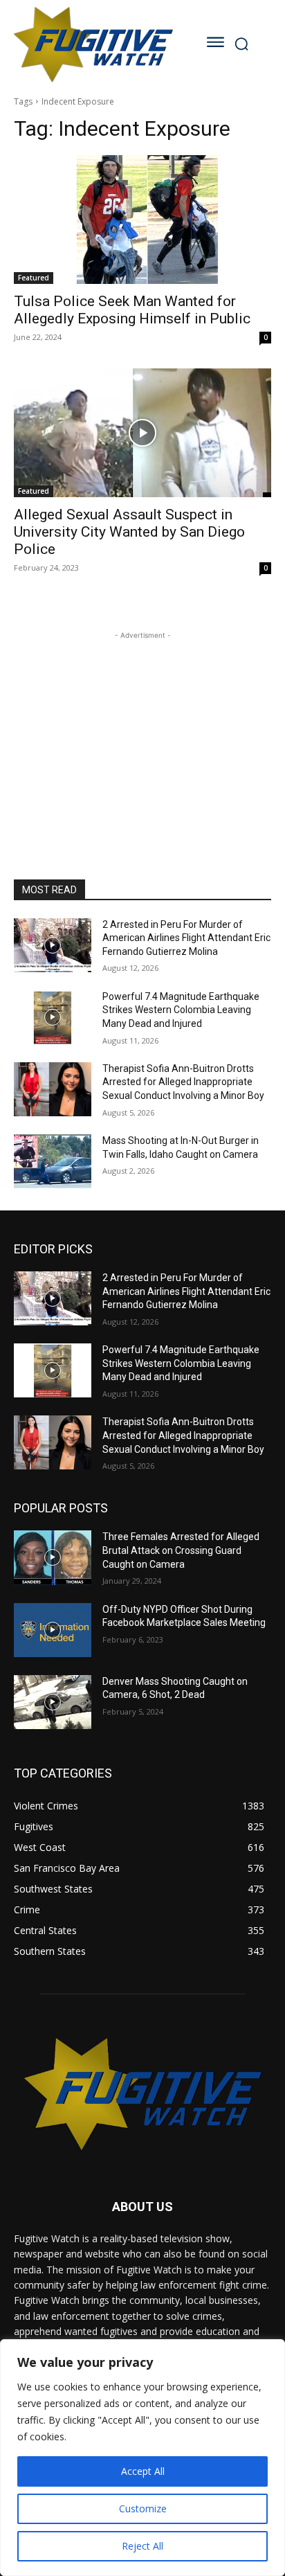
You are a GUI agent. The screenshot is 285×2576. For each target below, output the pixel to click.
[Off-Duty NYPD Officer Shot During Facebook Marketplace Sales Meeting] (53, 1630)
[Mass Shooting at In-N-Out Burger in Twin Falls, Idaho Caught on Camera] (53, 1161)
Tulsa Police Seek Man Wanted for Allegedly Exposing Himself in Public (132, 310)
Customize (143, 2508)
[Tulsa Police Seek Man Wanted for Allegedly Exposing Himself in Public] (142, 220)
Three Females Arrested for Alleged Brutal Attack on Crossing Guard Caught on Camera (181, 1550)
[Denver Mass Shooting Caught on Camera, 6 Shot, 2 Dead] (53, 1702)
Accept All (143, 2471)
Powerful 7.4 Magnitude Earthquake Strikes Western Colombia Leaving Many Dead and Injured (181, 1010)
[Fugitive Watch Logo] (93, 44)
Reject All (142, 2546)
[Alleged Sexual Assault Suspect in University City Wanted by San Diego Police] (142, 433)
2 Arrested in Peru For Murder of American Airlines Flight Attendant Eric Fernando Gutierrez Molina (186, 938)
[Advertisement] (142, 729)
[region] (142, 2458)
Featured (34, 278)
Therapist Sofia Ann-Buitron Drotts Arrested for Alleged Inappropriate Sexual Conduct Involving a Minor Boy (183, 1082)
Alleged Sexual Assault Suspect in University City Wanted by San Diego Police (129, 532)
